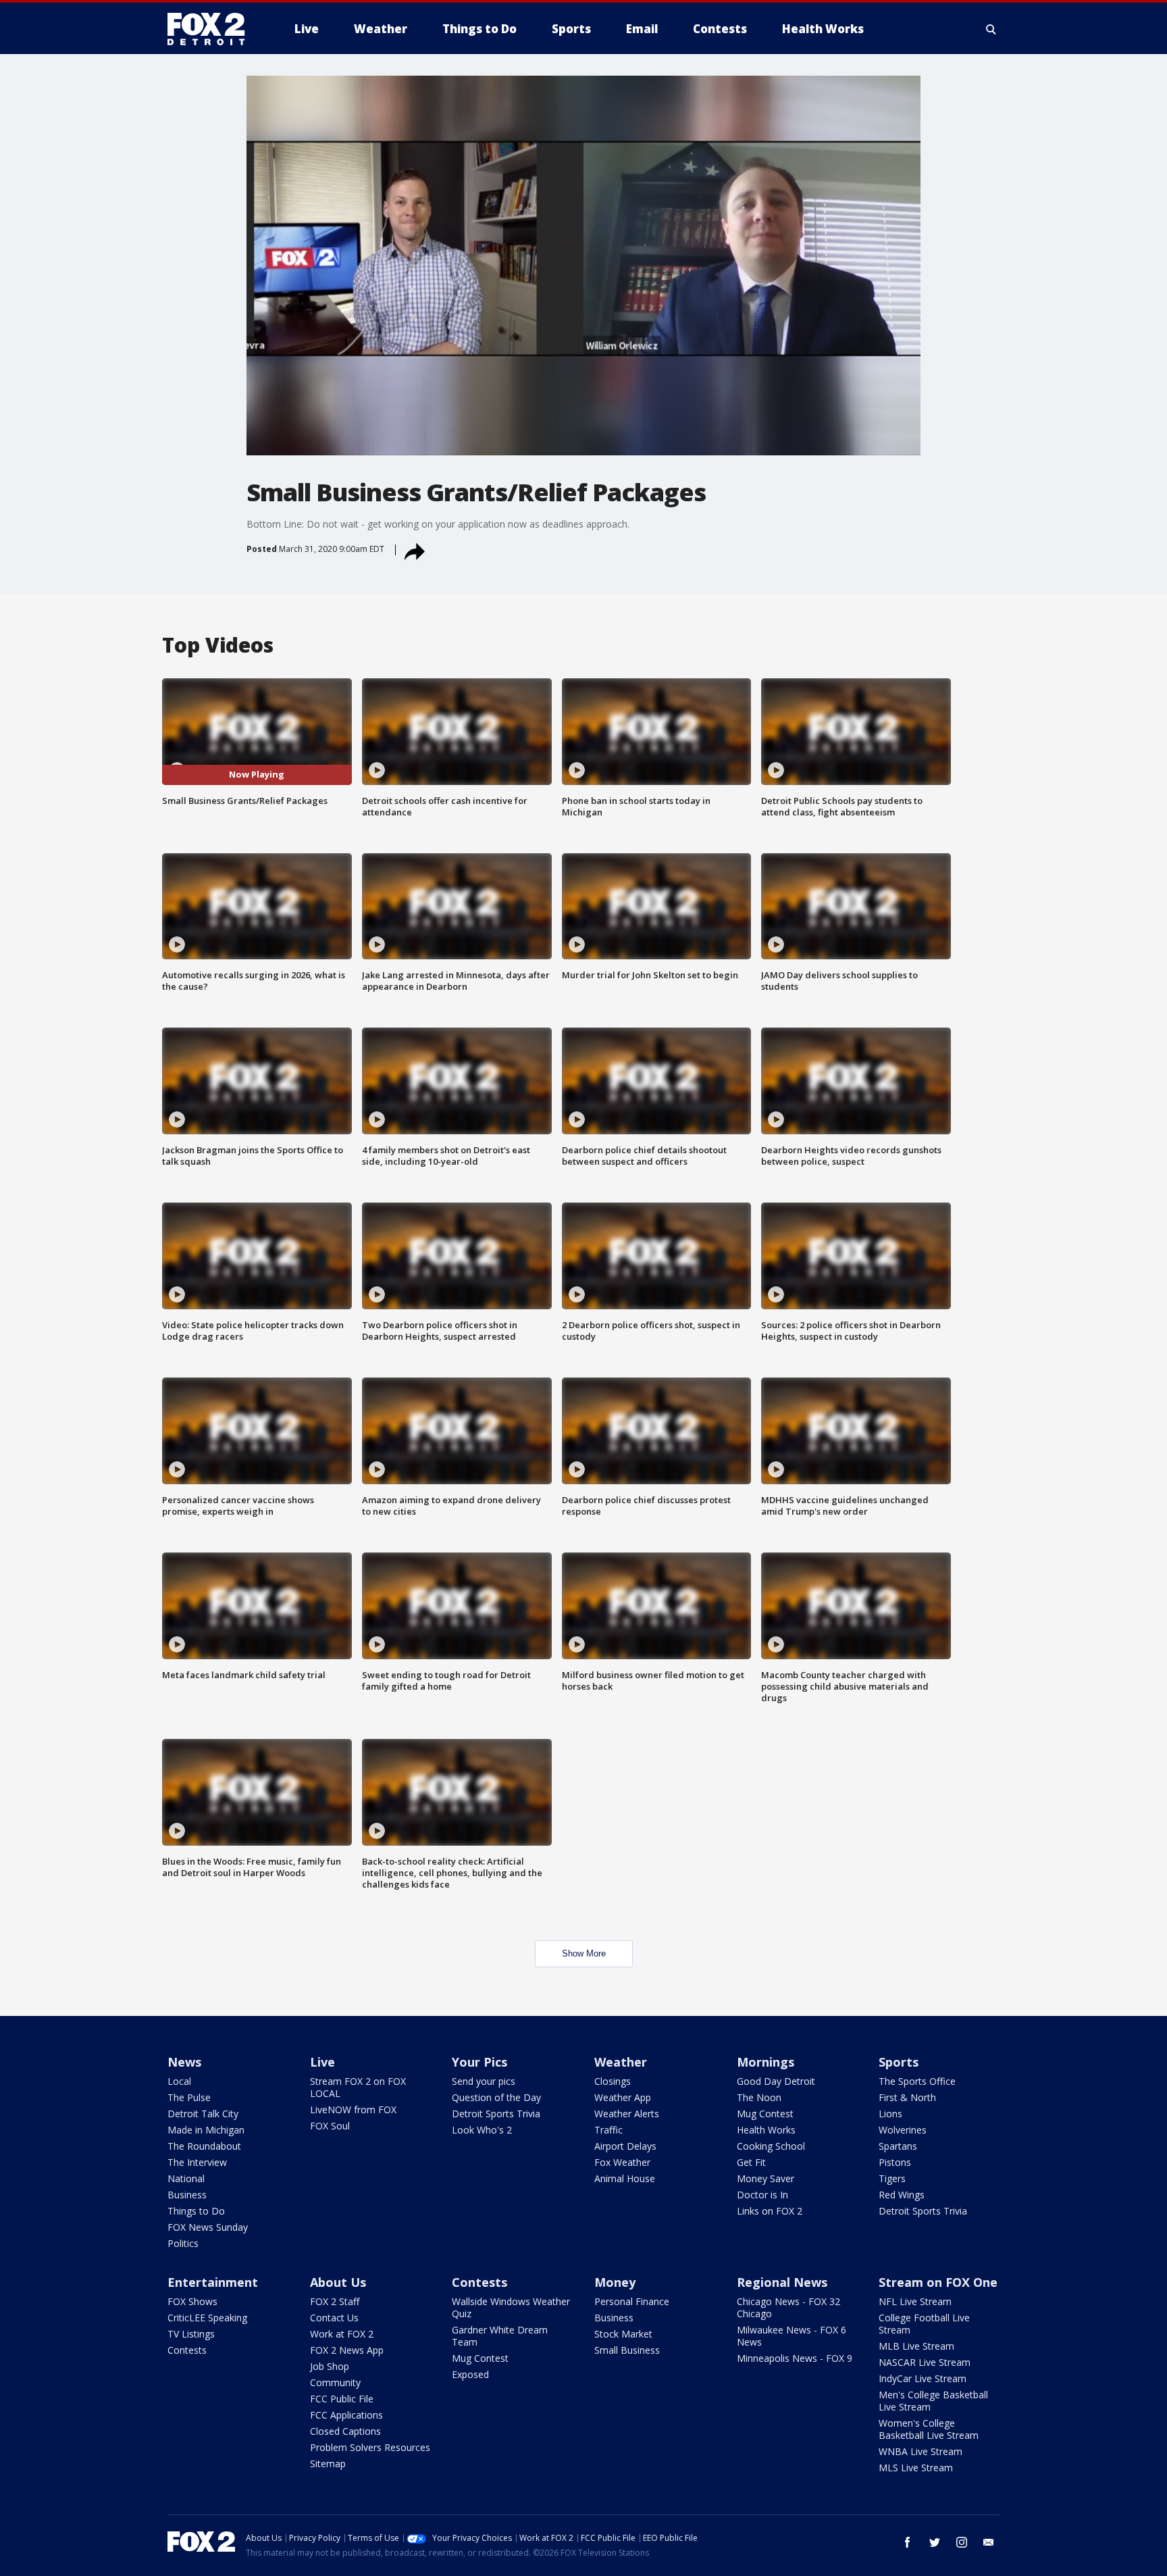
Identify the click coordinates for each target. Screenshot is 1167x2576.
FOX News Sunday (208, 2227)
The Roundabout (204, 2146)
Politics (183, 2243)
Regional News (782, 2282)
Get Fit (751, 2162)
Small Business (627, 2350)
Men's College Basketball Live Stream (933, 2401)
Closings (613, 2081)
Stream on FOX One (938, 2282)
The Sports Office (917, 2081)
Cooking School (771, 2146)
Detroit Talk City (203, 2114)
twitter (935, 2542)
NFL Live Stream (915, 2301)
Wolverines (903, 2130)
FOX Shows (192, 2301)
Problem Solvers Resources (370, 2447)
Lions (890, 2114)
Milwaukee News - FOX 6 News (792, 2336)
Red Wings (902, 2195)
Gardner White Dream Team (500, 2336)
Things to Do (196, 2211)
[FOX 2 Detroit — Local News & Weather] (212, 29)
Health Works (766, 2130)
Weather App (623, 2097)
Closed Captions (345, 2431)
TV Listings (191, 2334)
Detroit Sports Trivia (496, 2114)
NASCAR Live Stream (925, 2362)
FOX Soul (330, 2126)
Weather (621, 2062)
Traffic (608, 2130)
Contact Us (334, 2318)
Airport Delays (625, 2146)
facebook (908, 2542)
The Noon (759, 2097)
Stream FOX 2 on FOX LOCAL (358, 2087)
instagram (962, 2542)
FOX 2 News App (347, 2350)
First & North (907, 2097)
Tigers (892, 2178)
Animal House (625, 2178)
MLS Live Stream (916, 2468)
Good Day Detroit (776, 2081)
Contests (187, 2350)
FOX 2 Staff (335, 2301)
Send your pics (484, 2081)
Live (322, 2062)
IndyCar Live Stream (923, 2378)
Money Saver (766, 2178)
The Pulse (189, 2097)
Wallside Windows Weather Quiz (511, 2307)
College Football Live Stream (924, 2324)
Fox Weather (622, 2162)
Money (615, 2282)
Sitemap (328, 2464)
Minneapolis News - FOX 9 (795, 2358)
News (184, 2062)
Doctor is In (762, 2195)
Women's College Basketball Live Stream (929, 2429)
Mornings (766, 2062)
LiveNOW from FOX (353, 2110)
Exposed (470, 2374)
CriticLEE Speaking (207, 2318)
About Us (338, 2282)
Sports (899, 2062)
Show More (584, 1953)
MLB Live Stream (916, 2346)
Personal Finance (632, 2301)
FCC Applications (346, 2415)
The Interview (197, 2162)
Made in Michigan (206, 2130)
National (186, 2178)
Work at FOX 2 (342, 2334)
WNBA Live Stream (920, 2451)
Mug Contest (765, 2114)
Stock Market (623, 2334)
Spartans (898, 2146)
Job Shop (330, 2366)
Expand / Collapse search (991, 29)
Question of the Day (496, 2097)
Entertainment (213, 2282)
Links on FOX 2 (770, 2211)
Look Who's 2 (482, 2130)
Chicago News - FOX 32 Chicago (788, 2307)
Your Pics (479, 2062)
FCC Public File (342, 2399)
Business (187, 2195)
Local (179, 2081)
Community (335, 2382)
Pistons (895, 2162)
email (989, 2542)
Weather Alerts (627, 2114)
